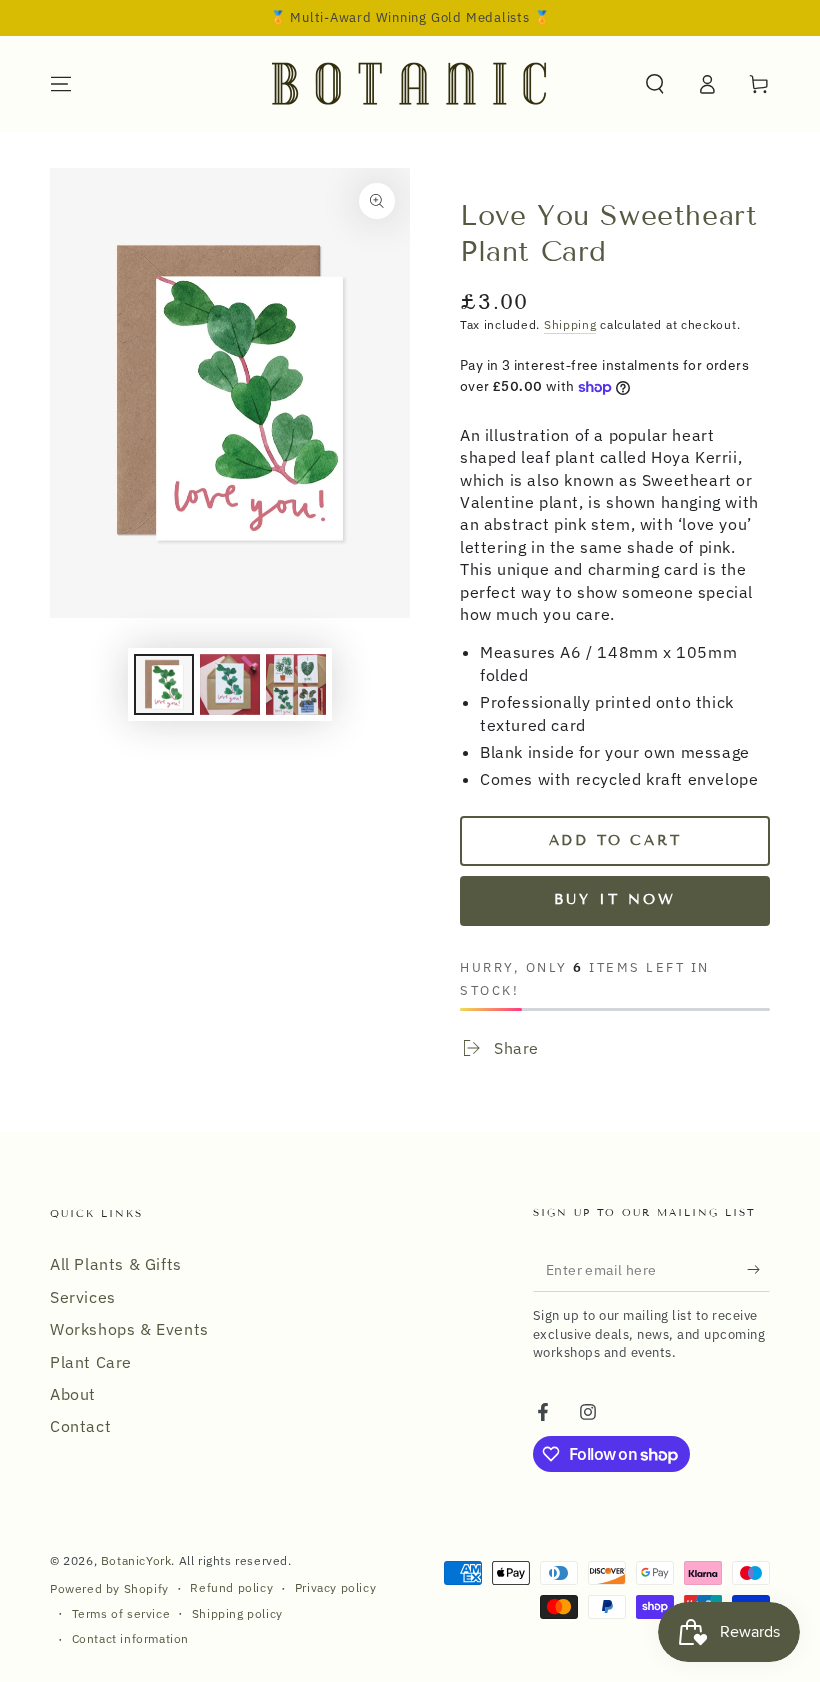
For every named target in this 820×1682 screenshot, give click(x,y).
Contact (80, 1426)
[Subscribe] (758, 1269)
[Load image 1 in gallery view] (164, 684)
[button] (655, 84)
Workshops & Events (129, 1329)
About (73, 1394)
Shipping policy (237, 1613)
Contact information (130, 1638)
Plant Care (91, 1362)
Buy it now (615, 899)
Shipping (570, 324)
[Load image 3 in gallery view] (296, 684)
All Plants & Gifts (116, 1264)
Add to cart (615, 840)
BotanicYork (136, 1560)
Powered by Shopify (109, 1588)
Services (83, 1297)
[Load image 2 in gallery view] (230, 684)
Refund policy (231, 1587)
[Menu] (61, 84)
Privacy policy (335, 1587)
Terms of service (121, 1613)
